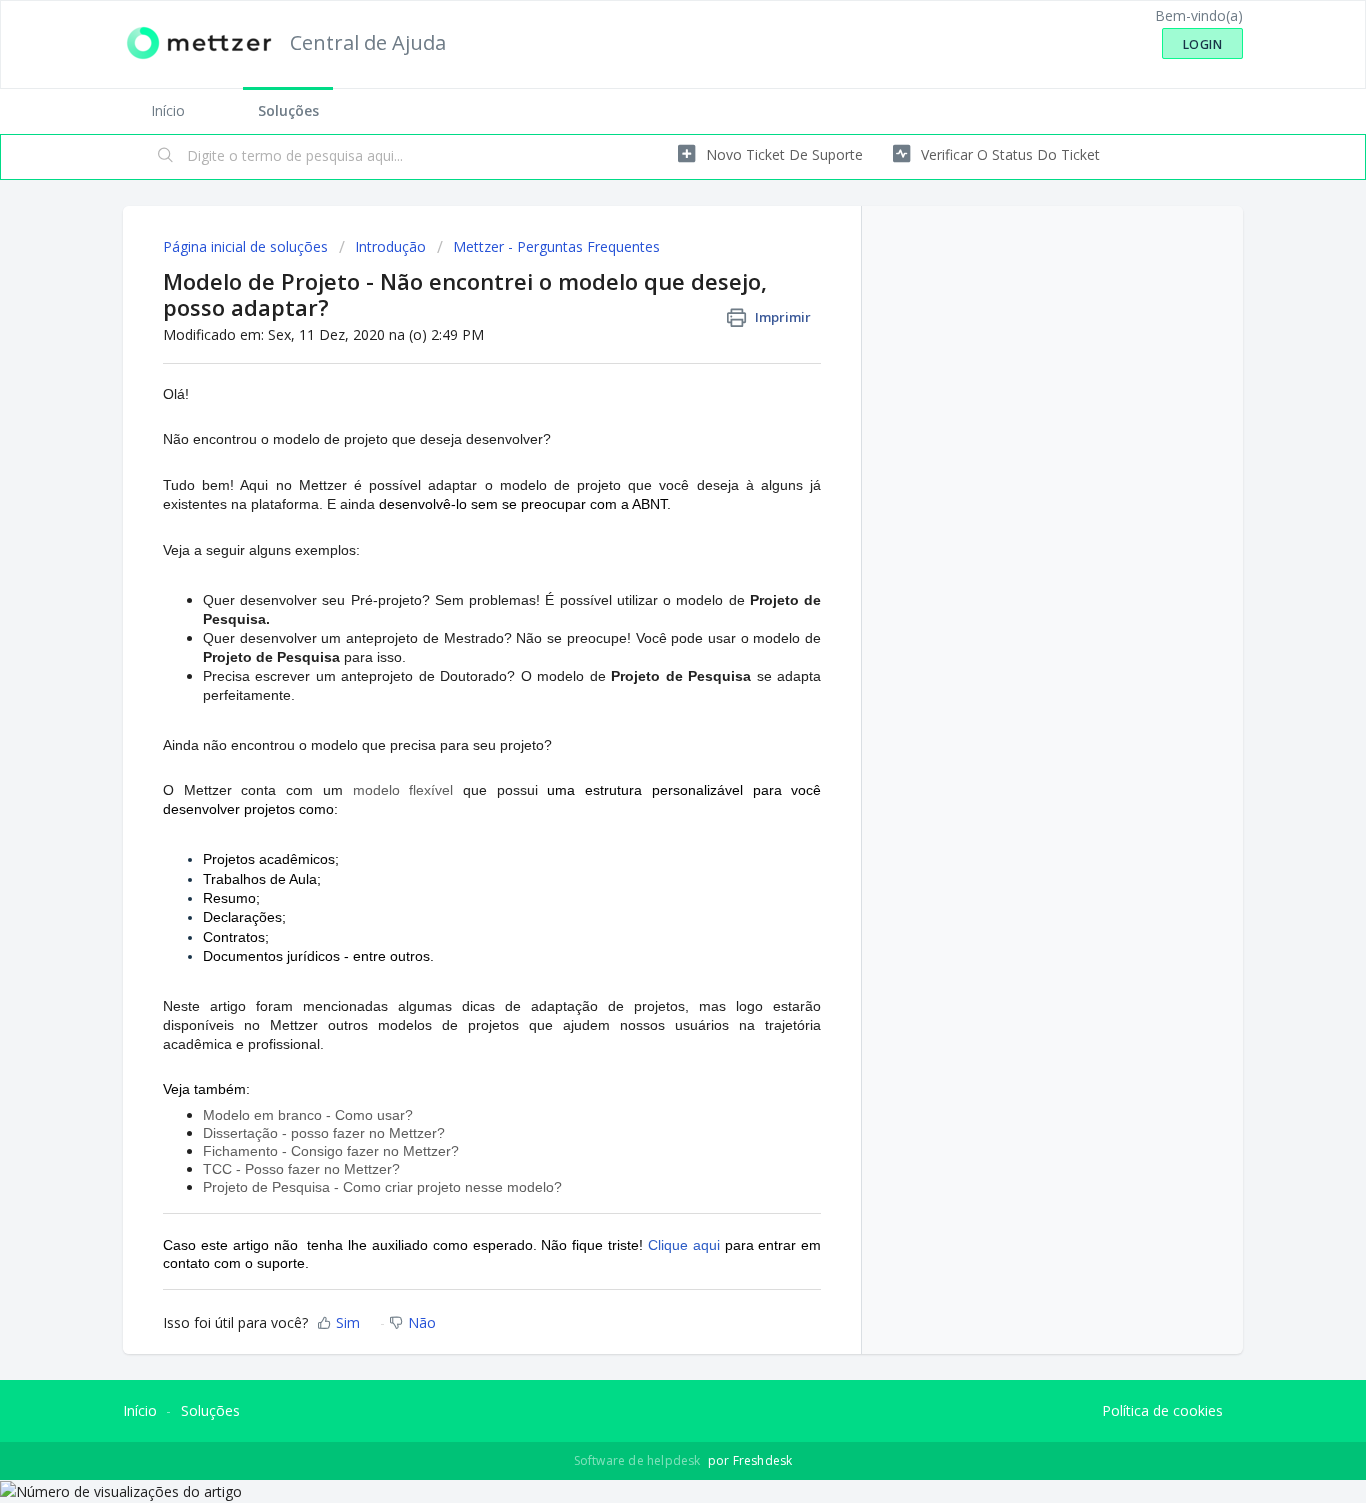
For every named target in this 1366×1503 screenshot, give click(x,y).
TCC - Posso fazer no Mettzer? (301, 1169)
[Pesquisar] (166, 157)
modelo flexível (403, 790)
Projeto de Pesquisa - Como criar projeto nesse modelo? (382, 1187)
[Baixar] (646, 497)
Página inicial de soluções (247, 246)
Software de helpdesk (639, 1460)
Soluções (288, 110)
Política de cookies (1162, 1410)
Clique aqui (684, 1245)
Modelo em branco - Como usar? (308, 1115)
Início (168, 110)
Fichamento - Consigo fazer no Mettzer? (331, 1151)
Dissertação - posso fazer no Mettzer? (324, 1133)
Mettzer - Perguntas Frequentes (556, 246)
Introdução (390, 246)
